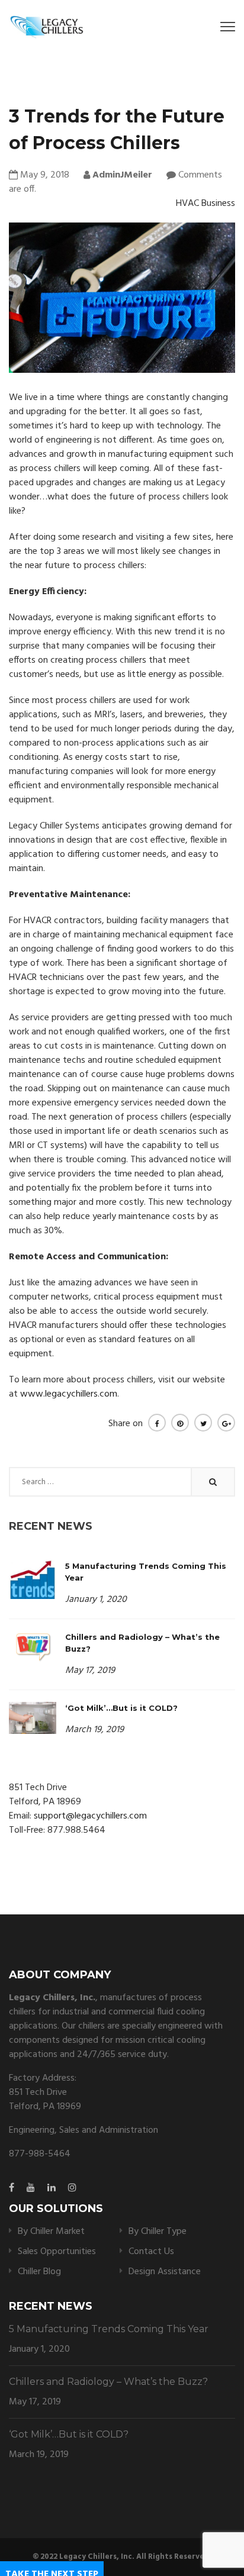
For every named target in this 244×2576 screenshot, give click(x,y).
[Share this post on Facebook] (157, 1423)
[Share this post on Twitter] (203, 1423)
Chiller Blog (39, 2272)
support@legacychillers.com (90, 1816)
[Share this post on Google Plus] (226, 1423)
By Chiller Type (158, 2232)
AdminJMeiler (121, 175)
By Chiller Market (51, 2232)
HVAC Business (206, 204)
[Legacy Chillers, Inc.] (46, 26)
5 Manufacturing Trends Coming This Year (109, 2329)
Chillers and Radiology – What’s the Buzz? (108, 2382)
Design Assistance (165, 2272)
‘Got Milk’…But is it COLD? (121, 1708)
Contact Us (151, 2252)
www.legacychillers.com (69, 1394)
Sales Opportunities (57, 2252)
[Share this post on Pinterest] (180, 1423)
